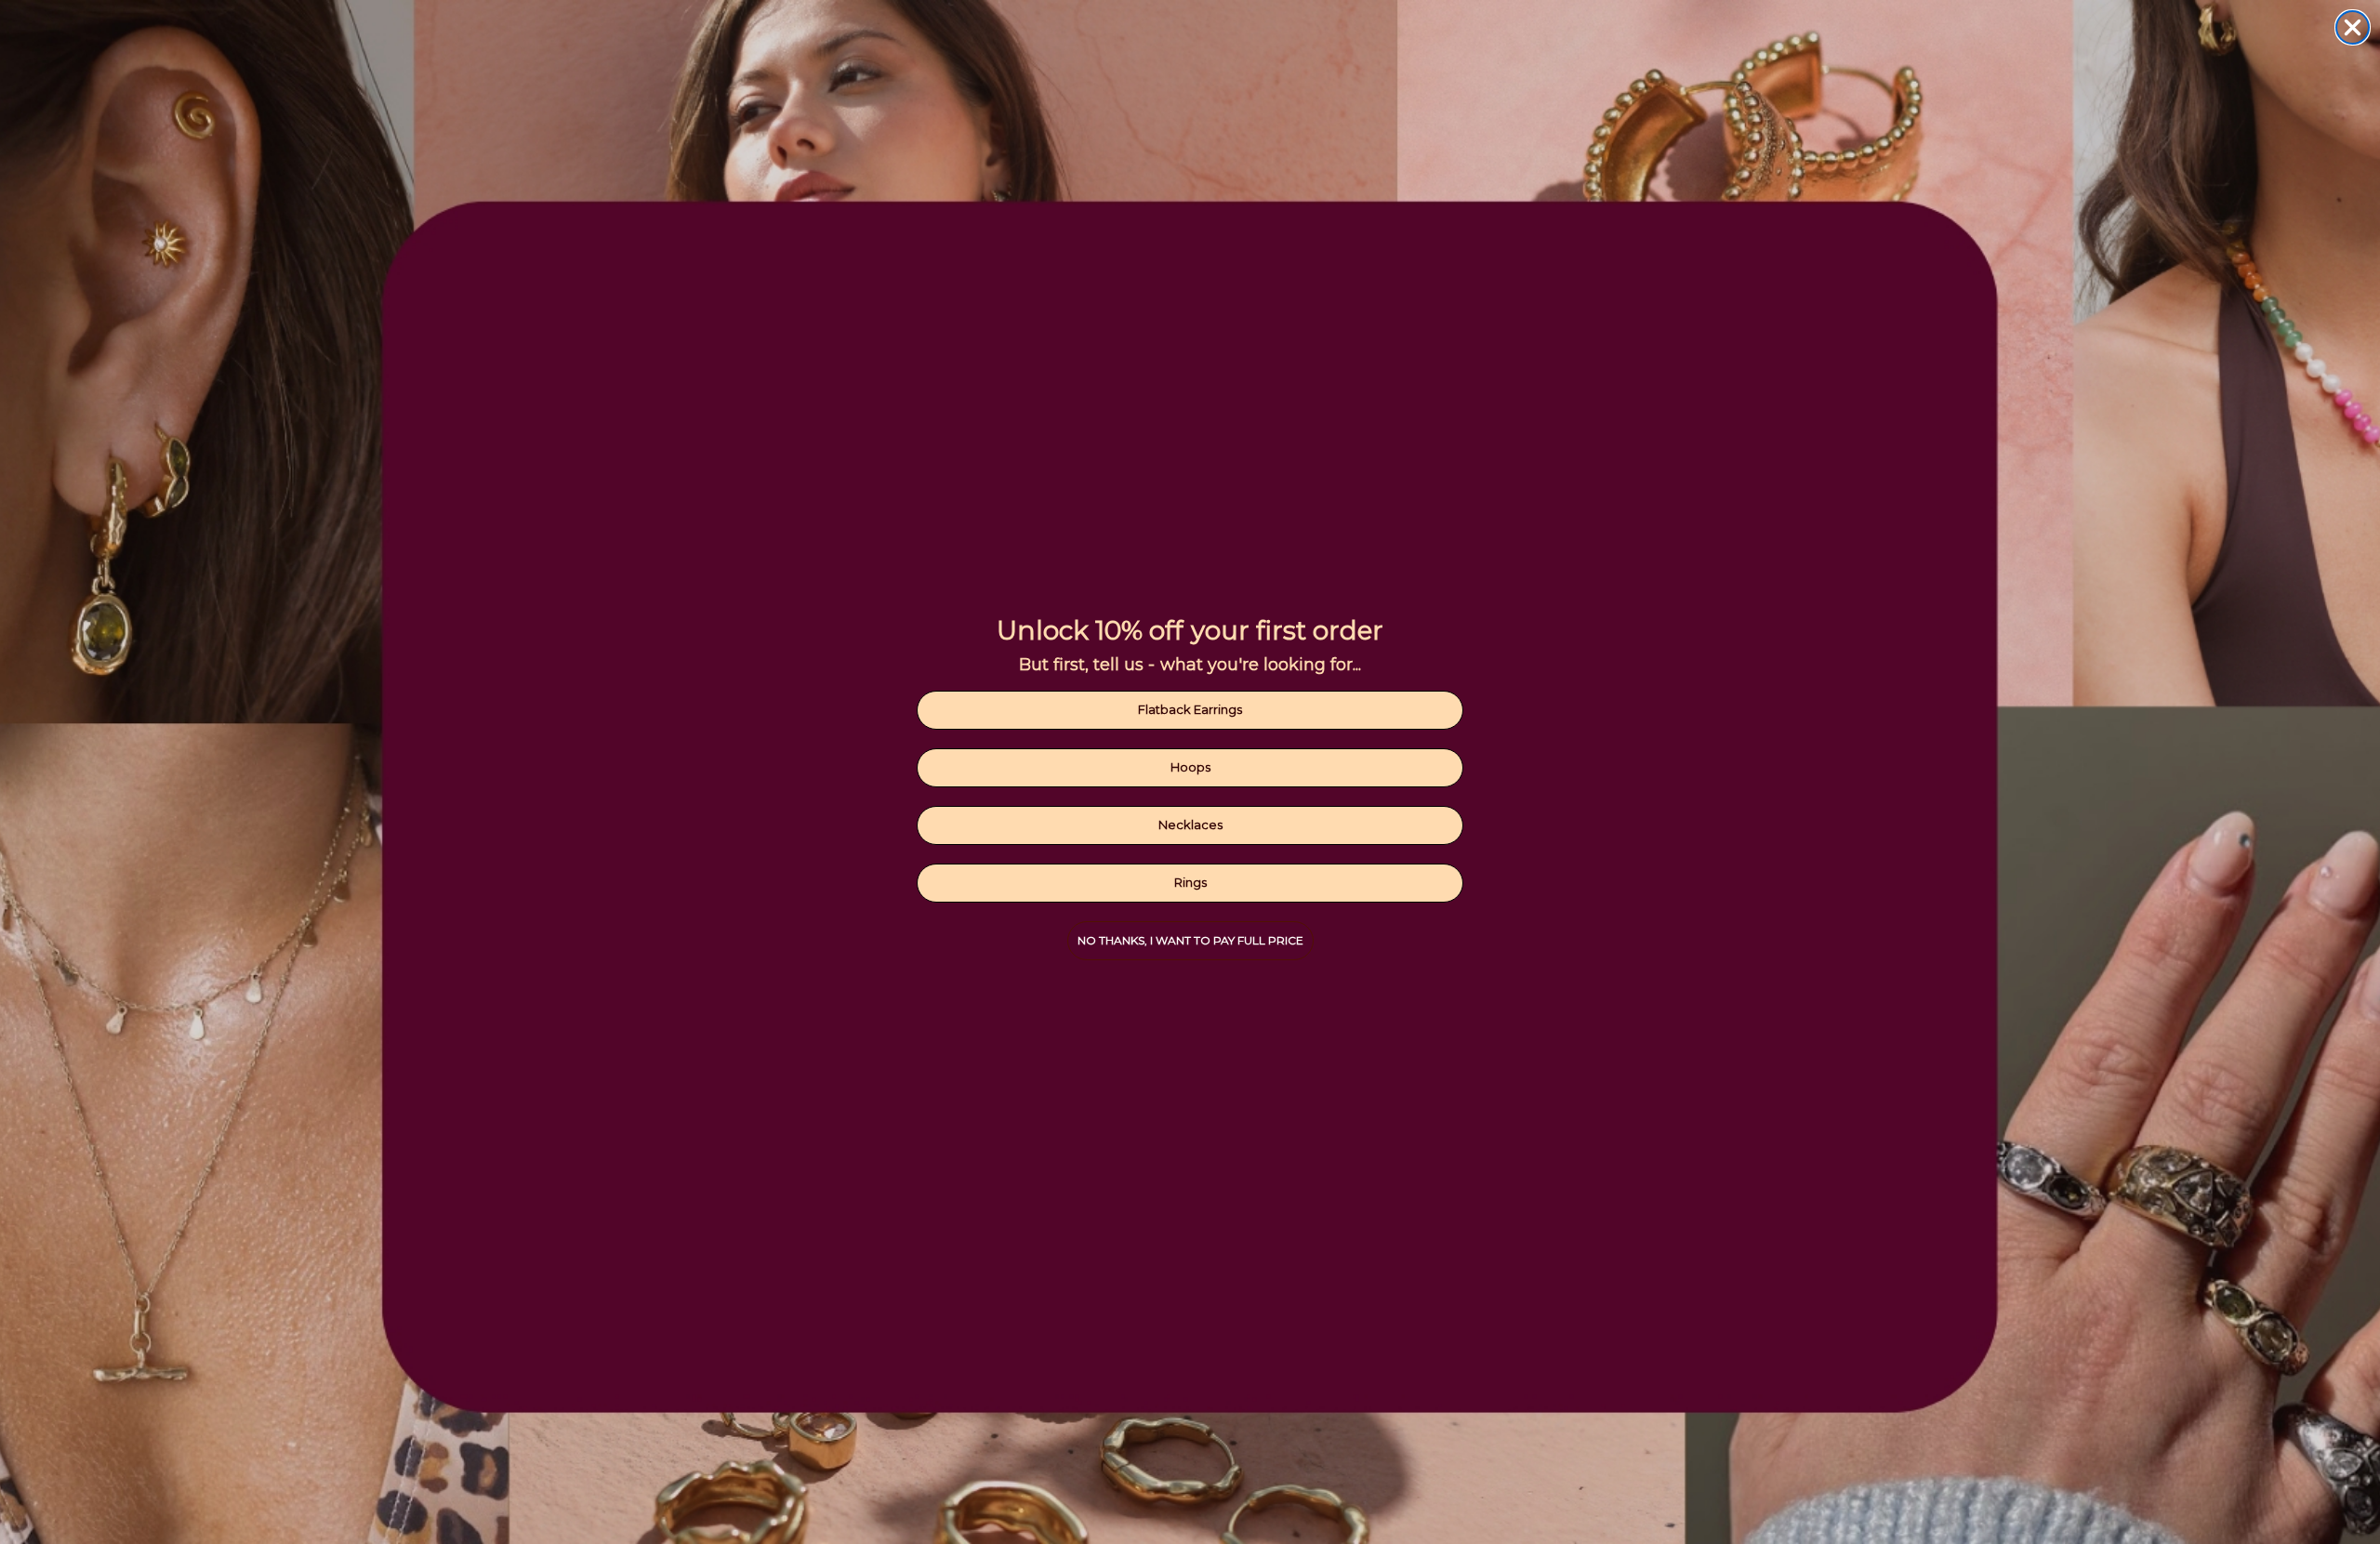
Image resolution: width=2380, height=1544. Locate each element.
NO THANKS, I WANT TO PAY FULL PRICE (1190, 940)
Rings (1190, 882)
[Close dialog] (2353, 27)
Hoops (1190, 767)
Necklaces (1190, 825)
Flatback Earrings (1190, 709)
